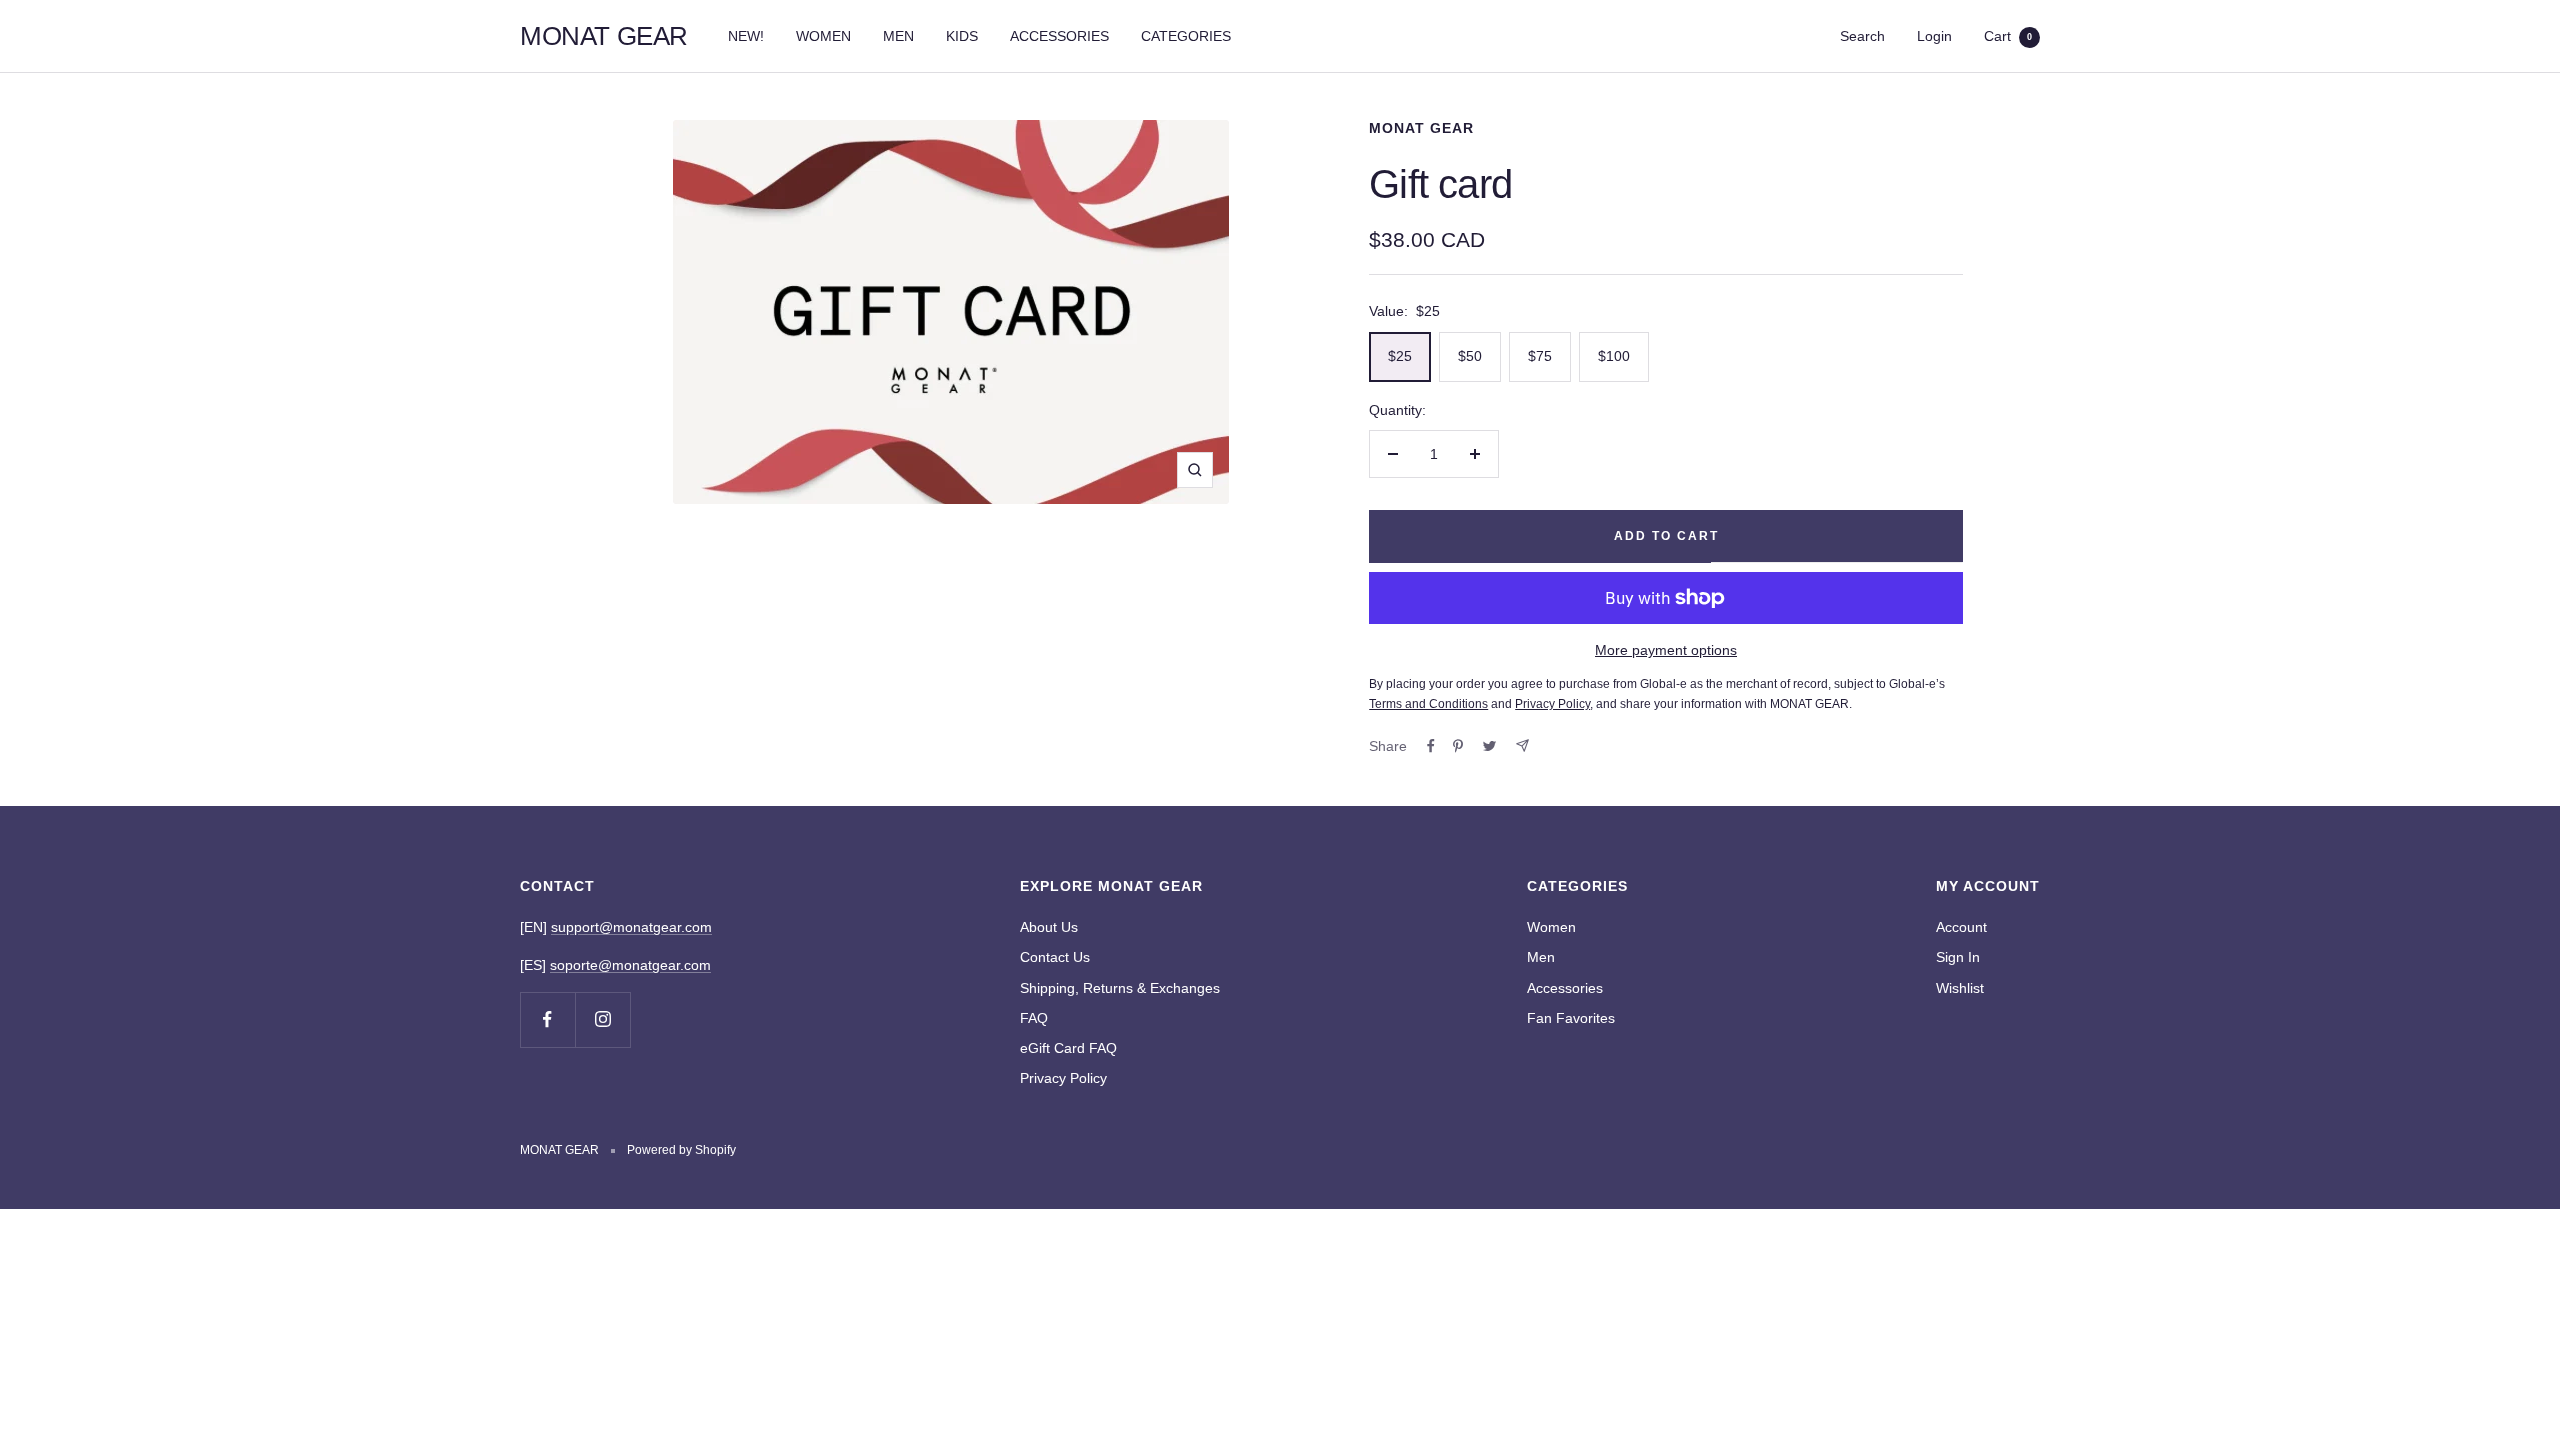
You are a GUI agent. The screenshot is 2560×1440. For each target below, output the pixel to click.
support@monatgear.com (631, 927)
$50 (1470, 356)
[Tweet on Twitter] (1489, 746)
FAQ (1034, 1018)
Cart (2008, 36)
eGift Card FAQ (1068, 1048)
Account (1961, 927)
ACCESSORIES (1059, 36)
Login (1934, 36)
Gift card (1440, 184)
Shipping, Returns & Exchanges (1120, 988)
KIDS (962, 36)
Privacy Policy (1063, 1078)
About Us (1049, 927)
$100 (1614, 356)
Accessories (1565, 988)
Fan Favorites (1571, 1018)
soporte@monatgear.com (630, 965)
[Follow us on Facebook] (547, 1019)
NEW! (746, 36)
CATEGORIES (1186, 36)
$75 (1540, 356)
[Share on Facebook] (1431, 746)
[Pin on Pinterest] (1458, 746)
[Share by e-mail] (1522, 745)
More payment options (1666, 650)
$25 (1400, 356)
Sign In (1958, 957)
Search (1862, 36)
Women (1551, 927)
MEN (898, 36)
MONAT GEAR (1421, 128)
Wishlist (1960, 988)
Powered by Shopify (681, 1150)
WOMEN (823, 36)
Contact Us (1055, 957)
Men (1541, 957)
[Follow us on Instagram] (602, 1019)
